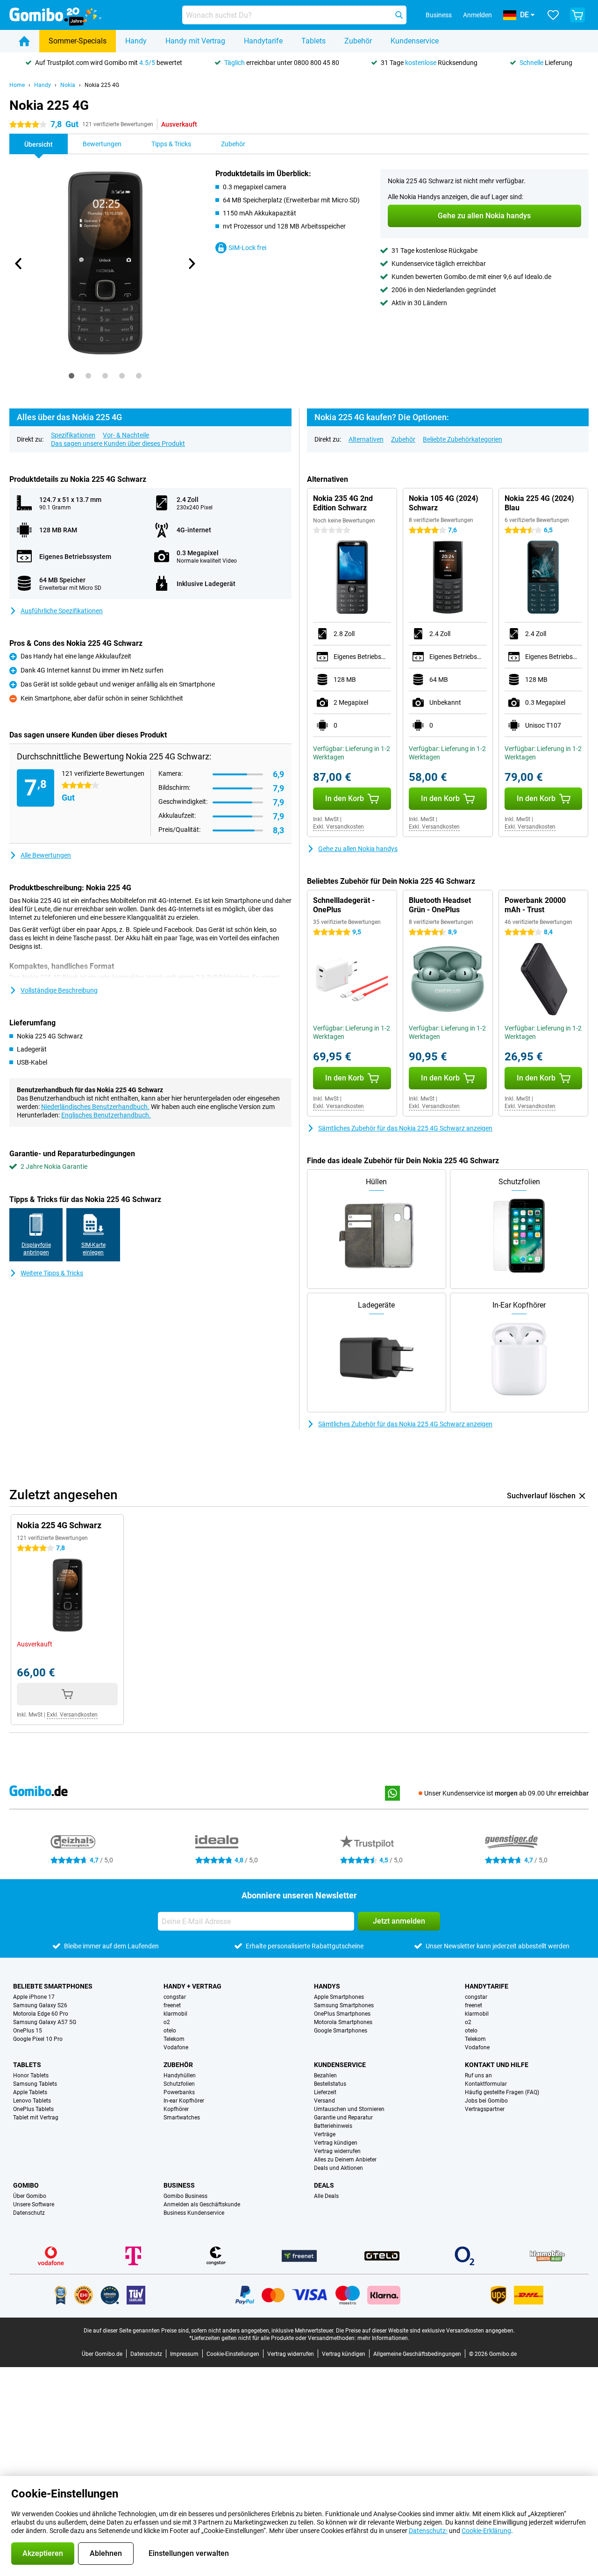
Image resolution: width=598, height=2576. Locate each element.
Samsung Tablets (35, 2084)
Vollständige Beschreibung (59, 990)
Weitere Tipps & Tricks (52, 1273)
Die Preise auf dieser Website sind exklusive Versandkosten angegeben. (425, 2331)
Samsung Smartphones (344, 2005)
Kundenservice (415, 41)
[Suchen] (399, 15)
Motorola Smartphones (343, 2022)
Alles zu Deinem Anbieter (345, 2160)
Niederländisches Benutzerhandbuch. (95, 1107)
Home (17, 85)
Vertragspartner (485, 2109)
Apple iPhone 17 (34, 1997)
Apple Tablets (30, 2092)
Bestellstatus (330, 2084)
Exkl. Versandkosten (338, 827)
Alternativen (366, 439)
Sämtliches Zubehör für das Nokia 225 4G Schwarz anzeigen (405, 1128)
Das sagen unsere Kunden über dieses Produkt (118, 444)
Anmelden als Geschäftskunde (202, 2204)
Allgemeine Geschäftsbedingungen (417, 2354)
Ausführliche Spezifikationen (62, 611)
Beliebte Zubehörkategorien (463, 439)
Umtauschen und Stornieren (349, 2109)
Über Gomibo (30, 2196)
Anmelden (477, 15)
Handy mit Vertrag (195, 41)
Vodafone (176, 2047)
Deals (324, 2185)
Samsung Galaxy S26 (40, 2005)
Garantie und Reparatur (343, 2118)
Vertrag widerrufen (337, 2151)
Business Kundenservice (194, 2213)
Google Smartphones (341, 2031)
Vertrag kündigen (336, 2143)
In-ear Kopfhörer (184, 2101)
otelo (170, 2031)
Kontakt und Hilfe (497, 2065)
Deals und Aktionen (338, 2168)
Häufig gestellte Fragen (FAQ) (502, 2092)
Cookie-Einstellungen (233, 2354)
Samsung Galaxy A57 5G (45, 2022)
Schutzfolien (179, 2084)
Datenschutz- (428, 2531)
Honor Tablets (31, 2075)
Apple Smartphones (339, 1997)
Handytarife (263, 41)
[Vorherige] (19, 264)
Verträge (325, 2134)
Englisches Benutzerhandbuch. (106, 1115)
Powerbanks (179, 2092)
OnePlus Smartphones (342, 2014)
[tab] (71, 376)
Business (179, 2185)
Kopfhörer (176, 2109)
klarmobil (175, 2014)
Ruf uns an (478, 2075)
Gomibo (26, 2185)
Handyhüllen (180, 2075)
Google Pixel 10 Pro (38, 2039)
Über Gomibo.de (102, 2354)
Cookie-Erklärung (486, 2531)
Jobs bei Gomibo (486, 2101)
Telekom (174, 2039)
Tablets (313, 41)
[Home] (24, 41)
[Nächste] (191, 264)
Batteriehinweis (333, 2126)
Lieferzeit (325, 2092)
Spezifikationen (73, 435)
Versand (324, 2101)
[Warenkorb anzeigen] (577, 15)
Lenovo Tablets (32, 2101)
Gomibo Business (185, 2196)
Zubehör (358, 41)
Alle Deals (326, 2196)
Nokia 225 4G (102, 85)
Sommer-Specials (78, 41)
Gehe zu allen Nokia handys (358, 849)
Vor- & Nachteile (126, 435)
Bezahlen (325, 2075)
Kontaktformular (486, 2084)
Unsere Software (34, 2204)
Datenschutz (29, 2213)
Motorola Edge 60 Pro (41, 2014)
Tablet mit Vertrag (36, 2118)
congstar (175, 1997)
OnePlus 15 (28, 2031)
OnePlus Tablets (33, 2109)
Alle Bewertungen (46, 855)
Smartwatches (182, 2118)
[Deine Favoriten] (553, 15)
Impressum (184, 2354)
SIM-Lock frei (247, 248)
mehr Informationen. (383, 2338)
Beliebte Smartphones (53, 1986)
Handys (327, 1986)
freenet (172, 2005)
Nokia (68, 85)
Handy (136, 41)
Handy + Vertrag (192, 1986)
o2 (167, 2022)
